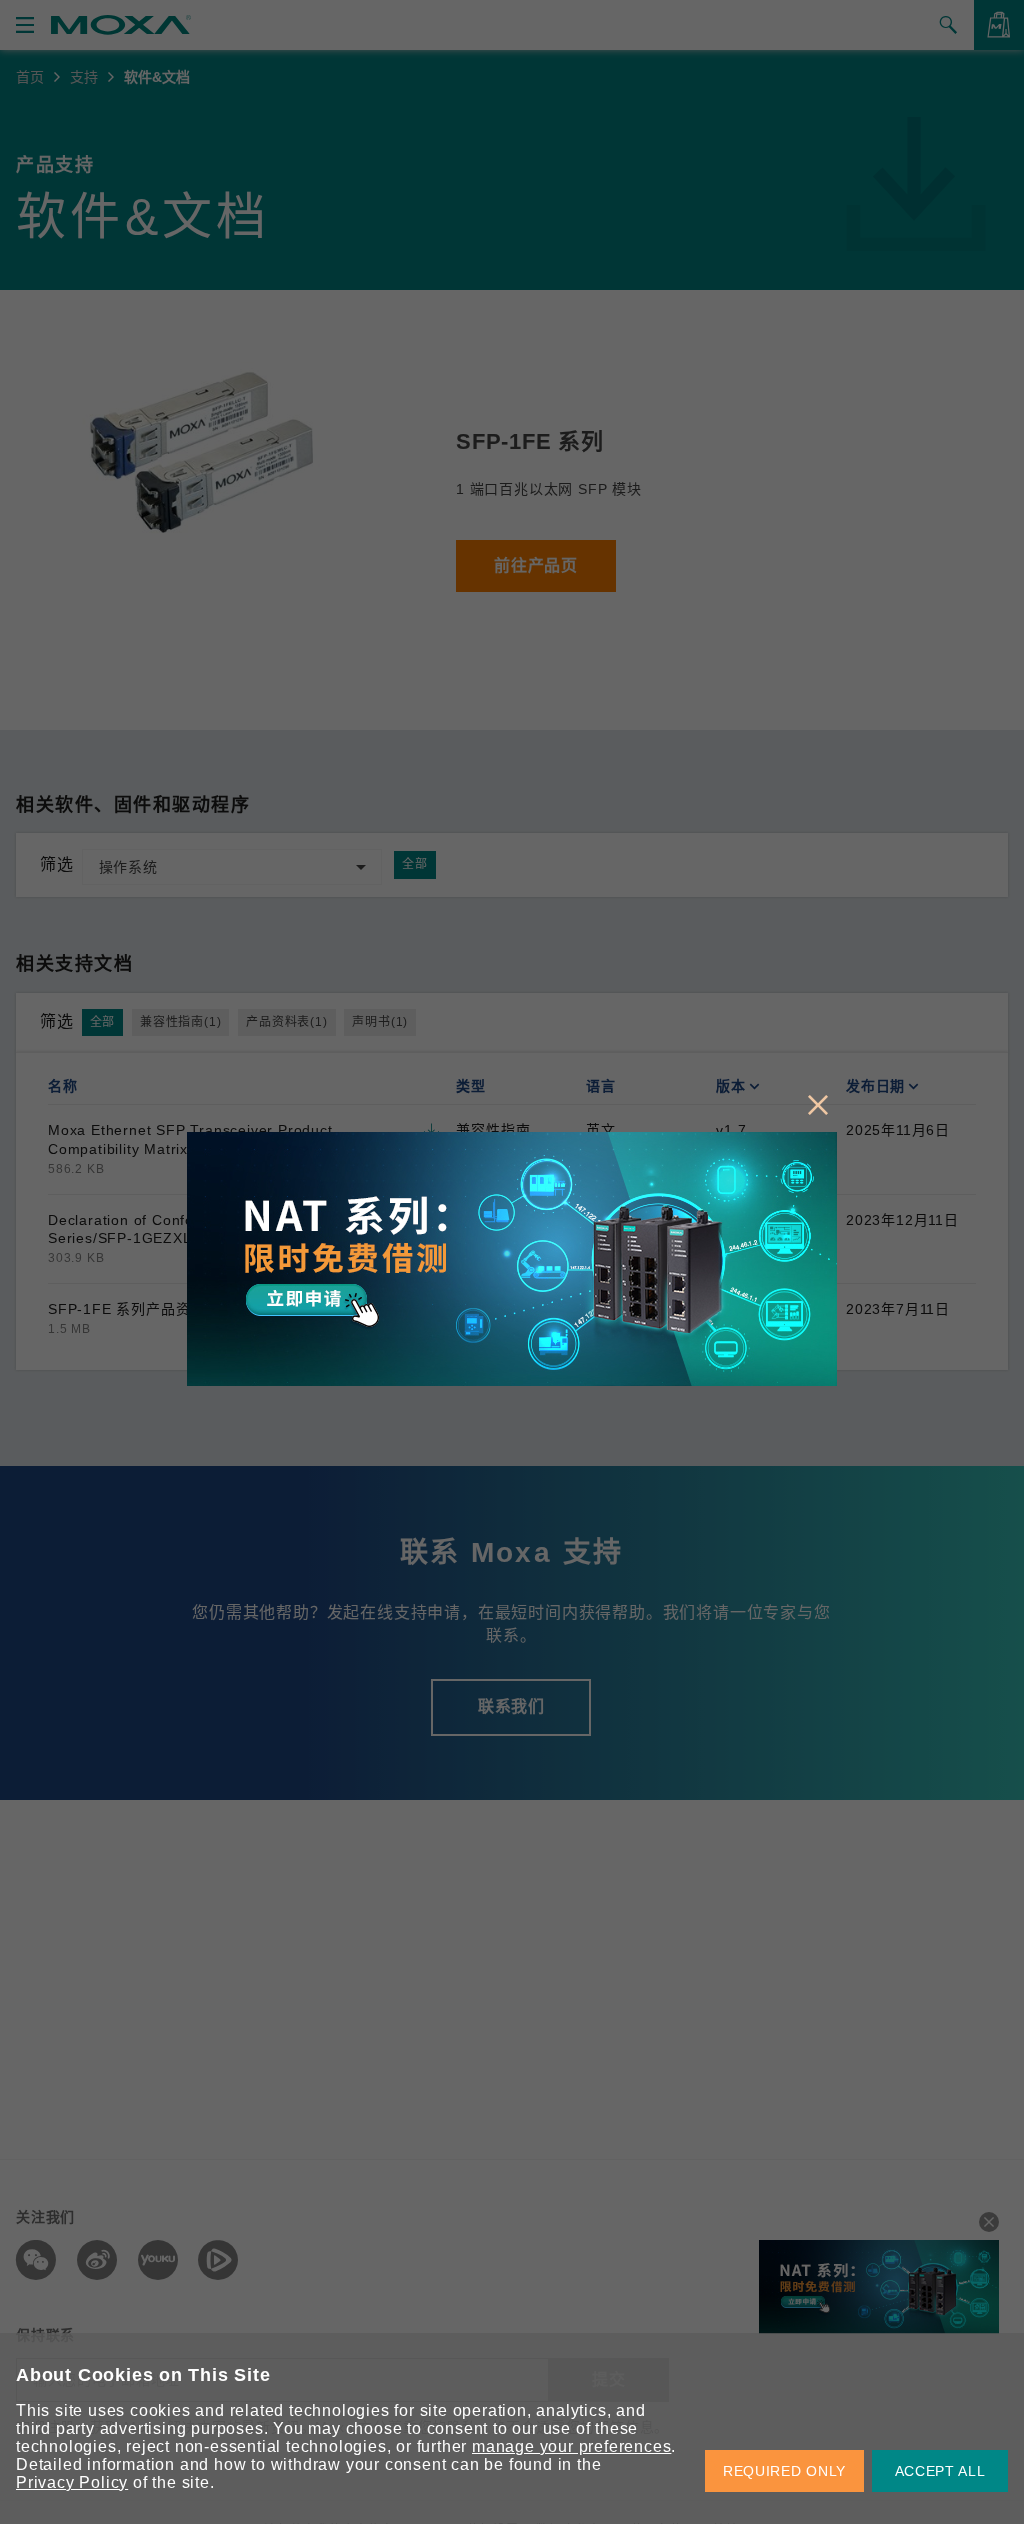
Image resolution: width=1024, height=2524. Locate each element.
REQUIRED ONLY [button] (784, 2471)
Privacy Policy (72, 2482)
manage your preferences (571, 2446)
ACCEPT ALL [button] (940, 2471)
